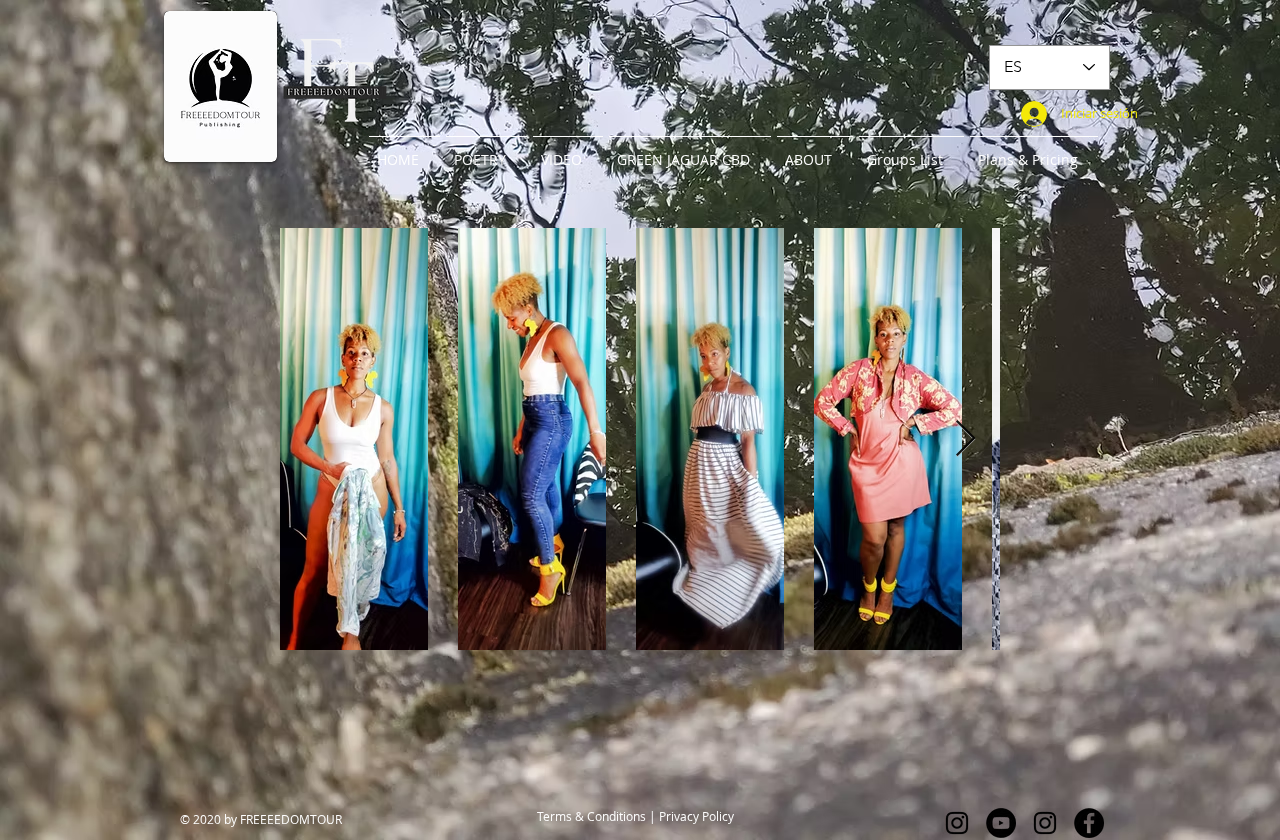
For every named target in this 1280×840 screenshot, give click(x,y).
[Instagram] (957, 823)
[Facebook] (1089, 823)
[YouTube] (1001, 823)
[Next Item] (965, 439)
